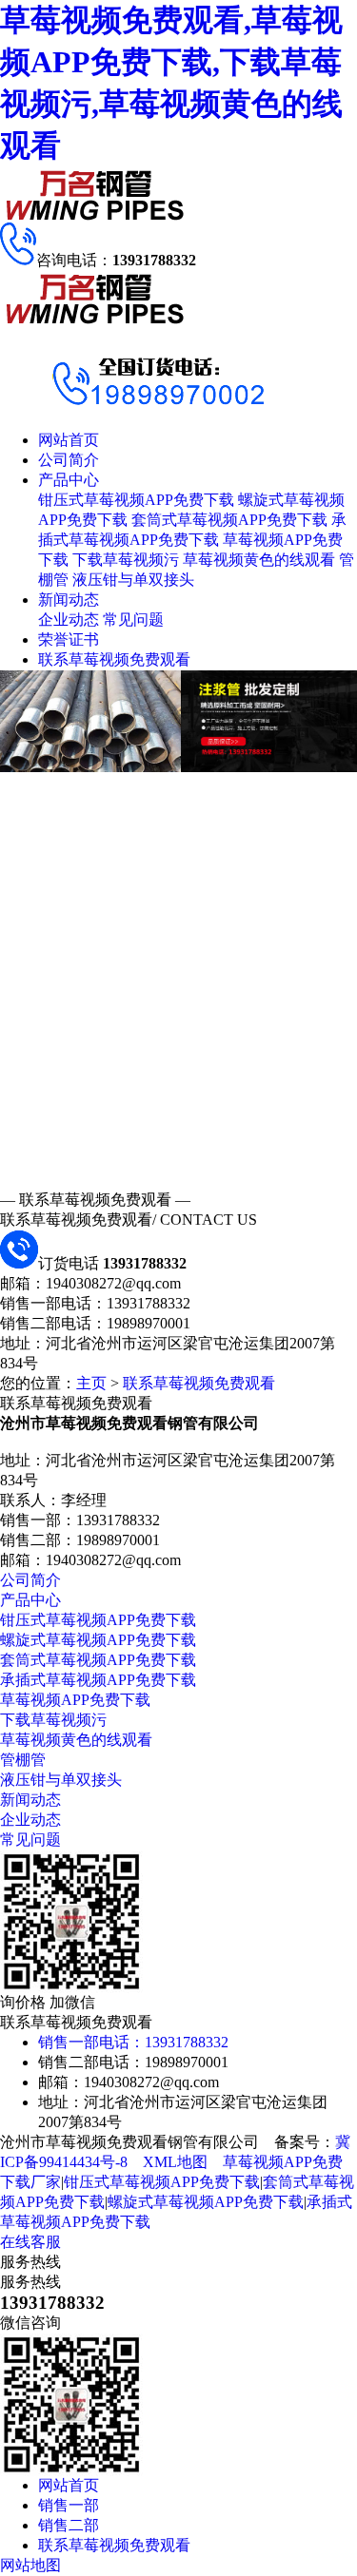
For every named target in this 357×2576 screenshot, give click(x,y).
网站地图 (30, 2565)
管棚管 (23, 1760)
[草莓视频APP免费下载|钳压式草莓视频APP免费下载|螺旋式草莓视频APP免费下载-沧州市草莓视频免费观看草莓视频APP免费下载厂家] (95, 217)
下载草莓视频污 (126, 560)
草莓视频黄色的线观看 (259, 560)
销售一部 (69, 2505)
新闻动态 (69, 600)
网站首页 (69, 440)
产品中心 (69, 480)
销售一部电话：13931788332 (133, 2042)
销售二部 (69, 2525)
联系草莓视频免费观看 (114, 659)
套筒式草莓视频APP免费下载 (229, 520)
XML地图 (175, 2162)
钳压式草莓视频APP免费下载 (136, 500)
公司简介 (69, 460)
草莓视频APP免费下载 (75, 1700)
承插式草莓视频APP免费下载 (98, 1680)
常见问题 (133, 620)
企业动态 (69, 620)
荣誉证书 (69, 639)
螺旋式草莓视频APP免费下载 (98, 1640)
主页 (91, 1383)
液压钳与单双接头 (133, 580)
